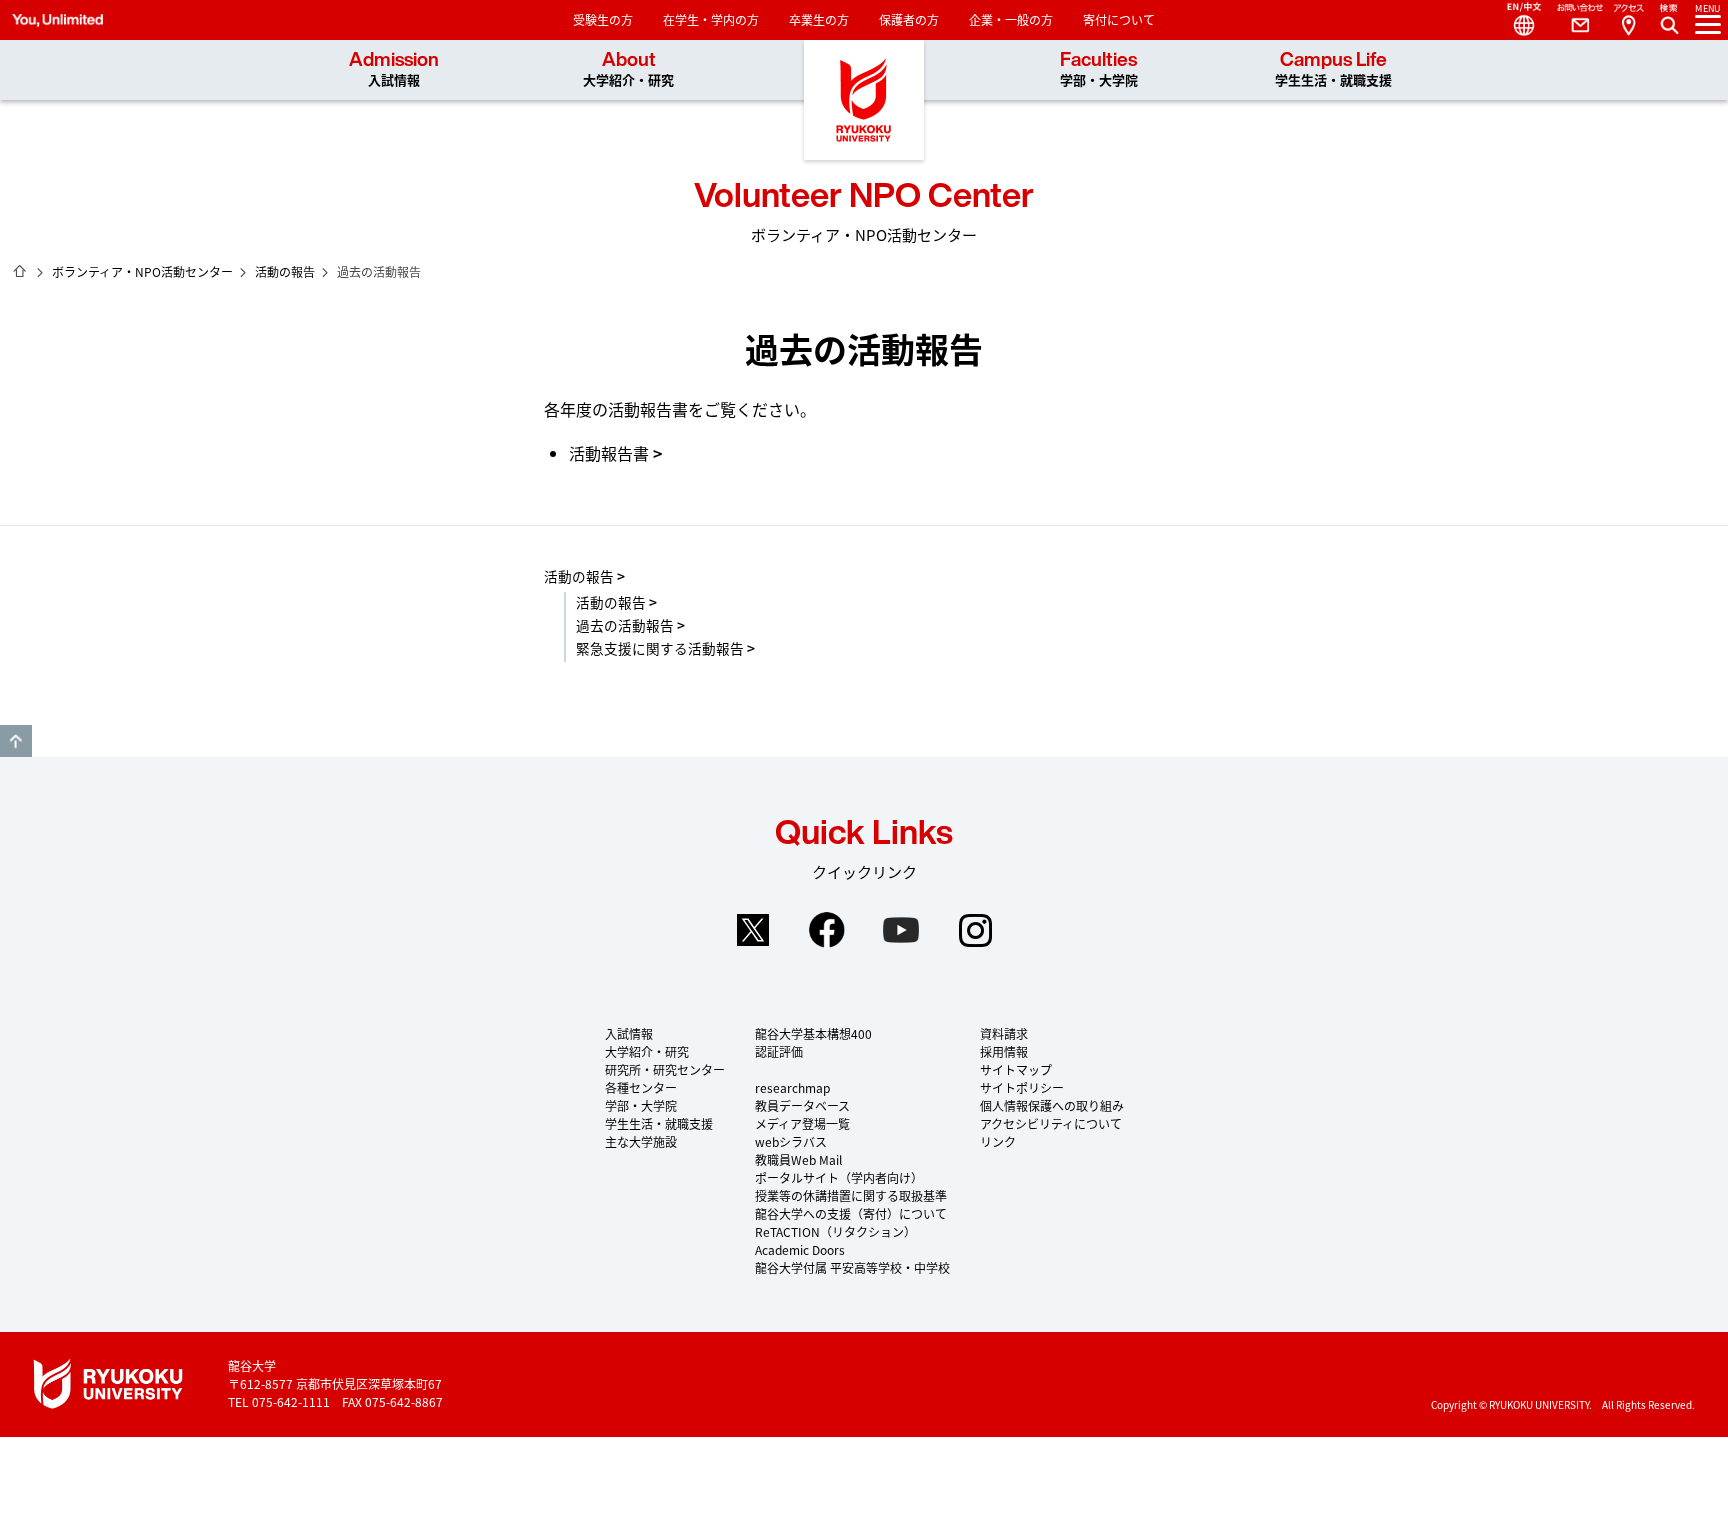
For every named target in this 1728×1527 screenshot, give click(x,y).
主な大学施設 (641, 1141)
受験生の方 (603, 19)
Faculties (1099, 69)
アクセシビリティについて (1051, 1123)
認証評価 (779, 1051)
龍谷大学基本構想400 (813, 1033)
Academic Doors (800, 1249)
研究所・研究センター (665, 1069)
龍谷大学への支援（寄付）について (851, 1213)
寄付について (1119, 19)
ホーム (20, 271)
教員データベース (802, 1105)
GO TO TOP (16, 741)
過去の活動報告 (625, 625)
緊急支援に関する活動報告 (660, 648)
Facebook (827, 930)
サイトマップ (1016, 1069)
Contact (1572, 20)
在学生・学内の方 (711, 19)
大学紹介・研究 (647, 1051)
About (628, 69)
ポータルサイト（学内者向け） (839, 1177)
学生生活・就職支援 (659, 1123)
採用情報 (1004, 1051)
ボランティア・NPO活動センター (142, 271)
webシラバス (791, 1141)
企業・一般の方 (1011, 19)
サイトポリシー (1022, 1087)
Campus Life (1333, 69)
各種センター (641, 1087)
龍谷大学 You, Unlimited (864, 100)
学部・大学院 (641, 1105)
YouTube (901, 930)
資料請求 (1004, 1033)
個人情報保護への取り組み (1052, 1105)
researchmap (792, 1087)
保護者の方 (909, 19)
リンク (998, 1141)
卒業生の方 (819, 19)
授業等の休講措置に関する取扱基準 (851, 1195)
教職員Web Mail (798, 1159)
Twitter (753, 930)
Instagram (975, 930)
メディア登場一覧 (802, 1123)
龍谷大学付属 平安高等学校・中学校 (852, 1267)
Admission (394, 69)
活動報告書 (609, 453)
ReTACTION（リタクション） (835, 1231)
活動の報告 (285, 271)
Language (1516, 20)
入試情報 (629, 1033)
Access (1628, 20)
